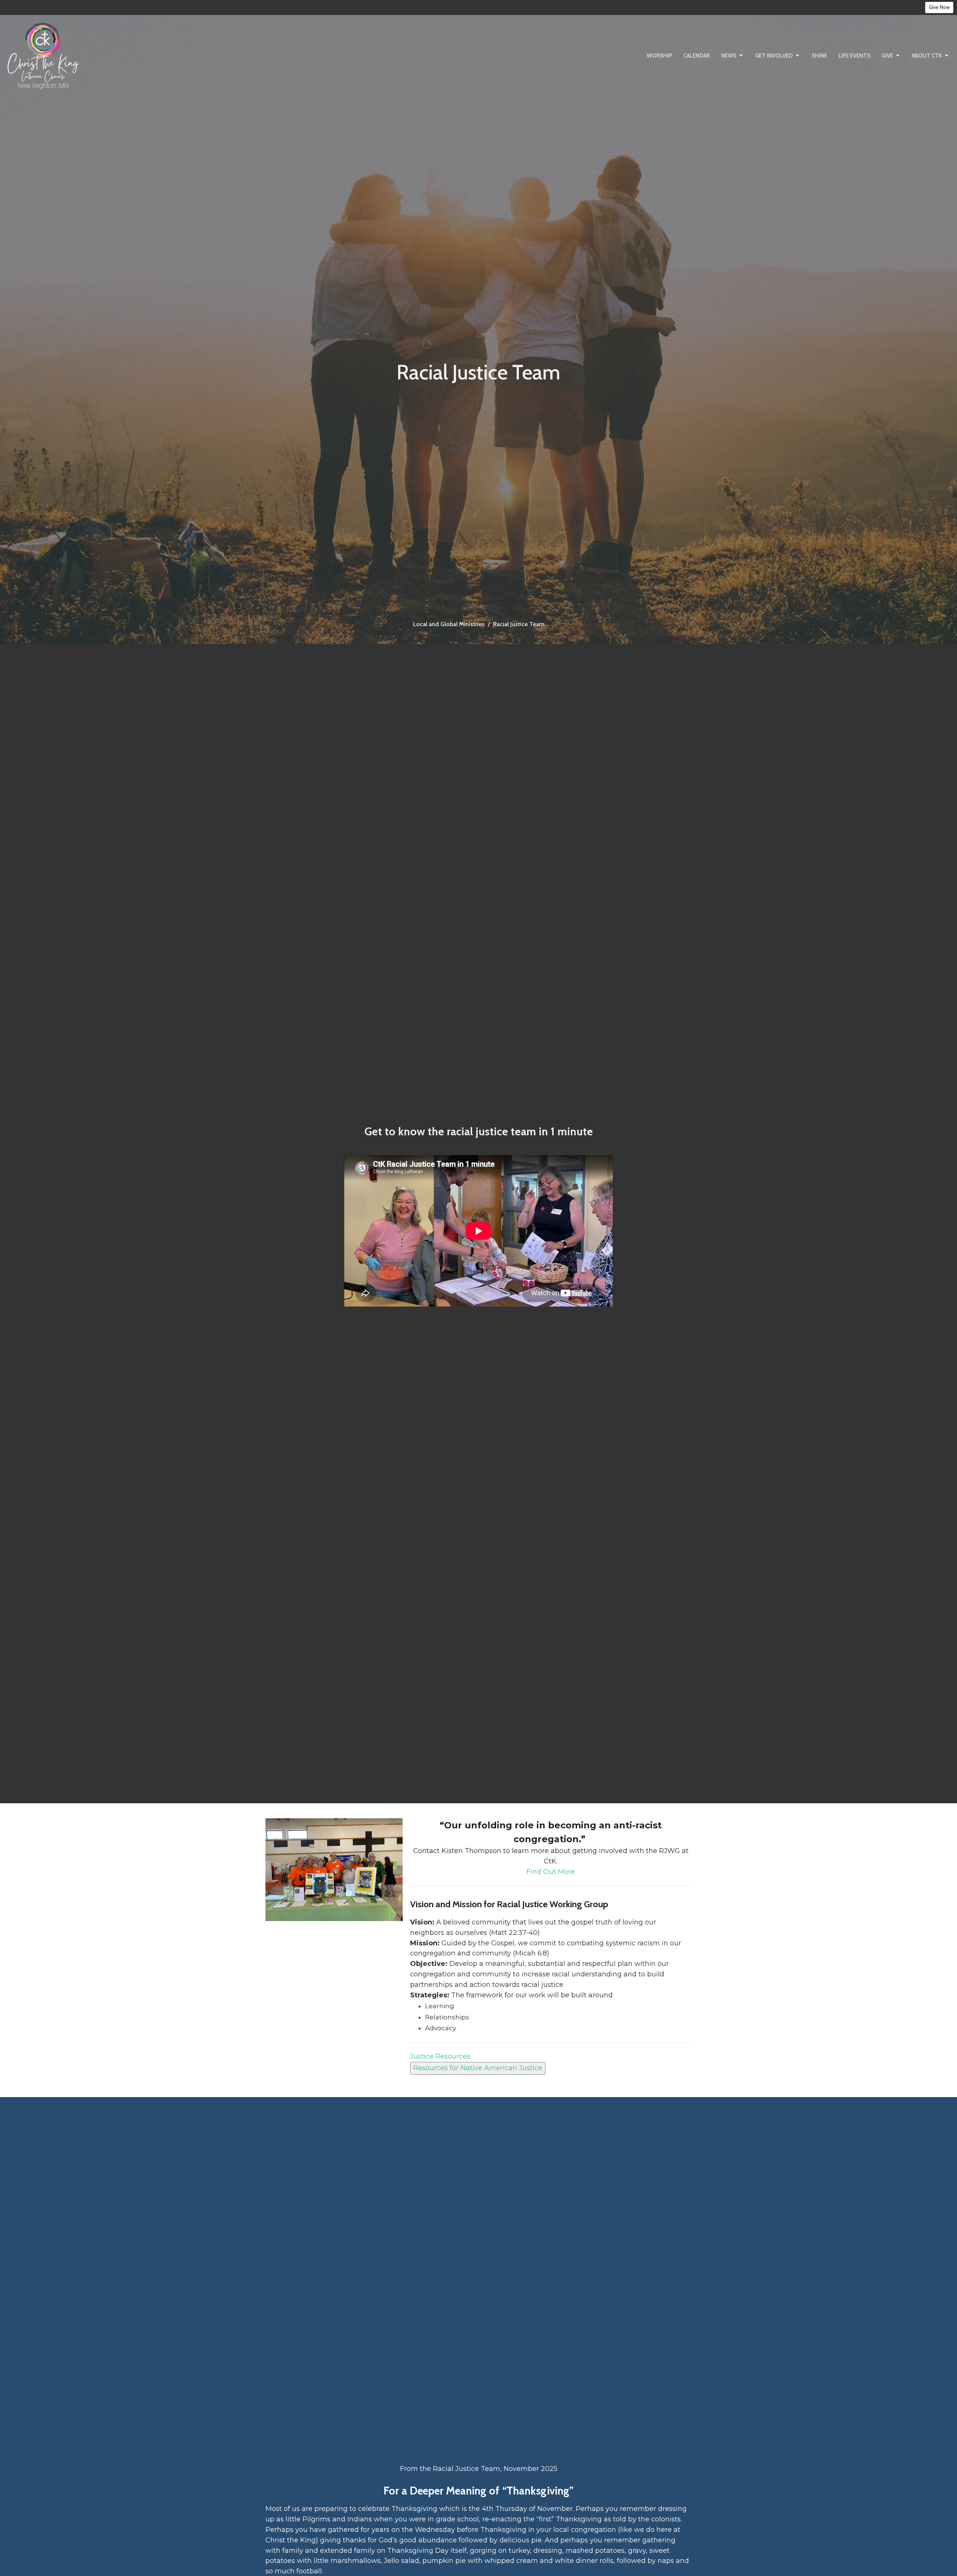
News (729, 56)
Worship (659, 56)
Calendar (697, 56)
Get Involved (774, 56)
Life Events (854, 56)
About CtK (927, 56)
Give (887, 56)
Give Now (939, 7)
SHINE (819, 56)
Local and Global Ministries (449, 624)
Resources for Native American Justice (478, 2068)
